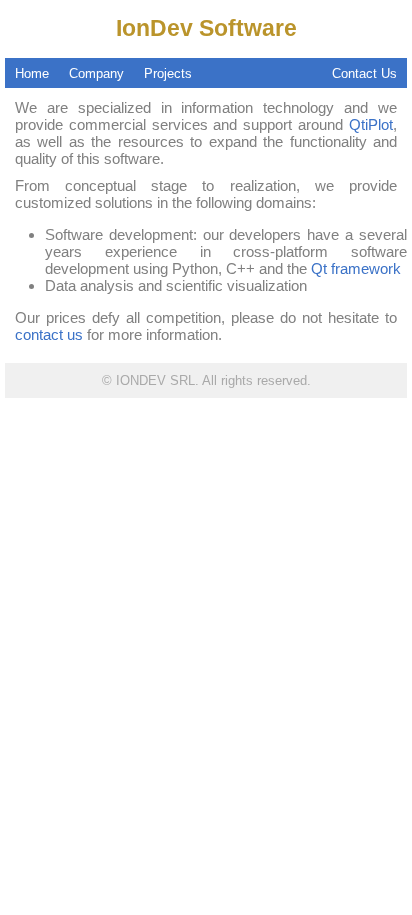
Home (32, 73)
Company (96, 73)
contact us (49, 334)
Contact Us (364, 73)
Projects (168, 73)
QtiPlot (371, 124)
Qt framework (356, 268)
